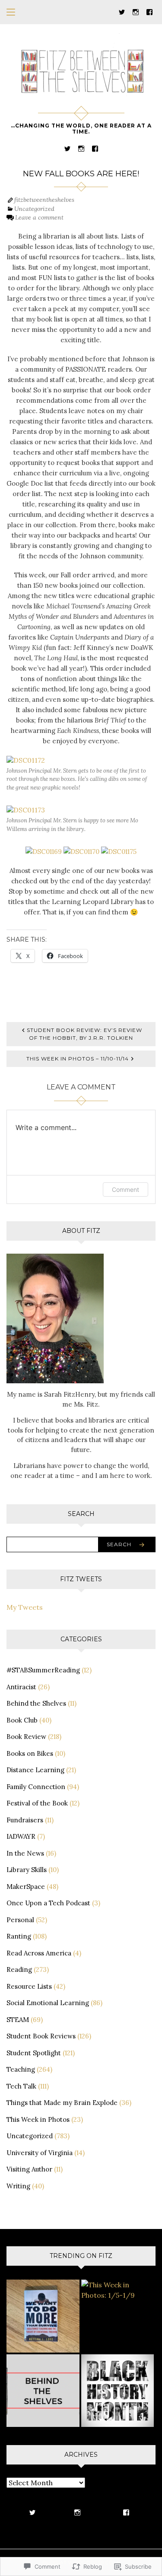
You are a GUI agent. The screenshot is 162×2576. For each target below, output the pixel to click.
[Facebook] (149, 11)
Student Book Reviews (41, 2036)
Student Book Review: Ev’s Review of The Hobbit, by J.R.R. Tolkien (84, 1034)
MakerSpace (26, 1887)
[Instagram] (136, 11)
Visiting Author (29, 2169)
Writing (18, 2186)
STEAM (18, 2020)
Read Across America (39, 1953)
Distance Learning (35, 1770)
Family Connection (36, 1787)
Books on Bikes (30, 1753)
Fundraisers (25, 1820)
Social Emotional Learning (48, 2003)
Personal (20, 1920)
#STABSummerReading (43, 1670)
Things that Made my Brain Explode (62, 2103)
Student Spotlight (34, 2053)
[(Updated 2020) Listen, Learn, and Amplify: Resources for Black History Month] (118, 2391)
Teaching (21, 2069)
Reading (19, 1969)
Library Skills (27, 1870)
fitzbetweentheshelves (44, 200)
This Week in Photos (38, 2119)
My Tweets (25, 1607)
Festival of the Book (37, 1803)
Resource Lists (29, 1986)
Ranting (19, 1936)
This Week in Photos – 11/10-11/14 (78, 1059)
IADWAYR (21, 1836)
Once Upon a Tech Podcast (48, 1903)
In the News (25, 1853)
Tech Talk (21, 2086)
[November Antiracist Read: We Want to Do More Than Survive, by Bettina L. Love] (43, 2316)
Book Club (22, 1720)
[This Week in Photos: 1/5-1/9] (118, 2290)
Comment (125, 1189)
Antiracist (21, 1687)
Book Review (26, 1737)
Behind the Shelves (36, 1703)
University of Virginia (40, 2153)
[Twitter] (122, 11)
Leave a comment (39, 217)
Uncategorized (34, 209)
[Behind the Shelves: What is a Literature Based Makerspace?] (43, 2391)
